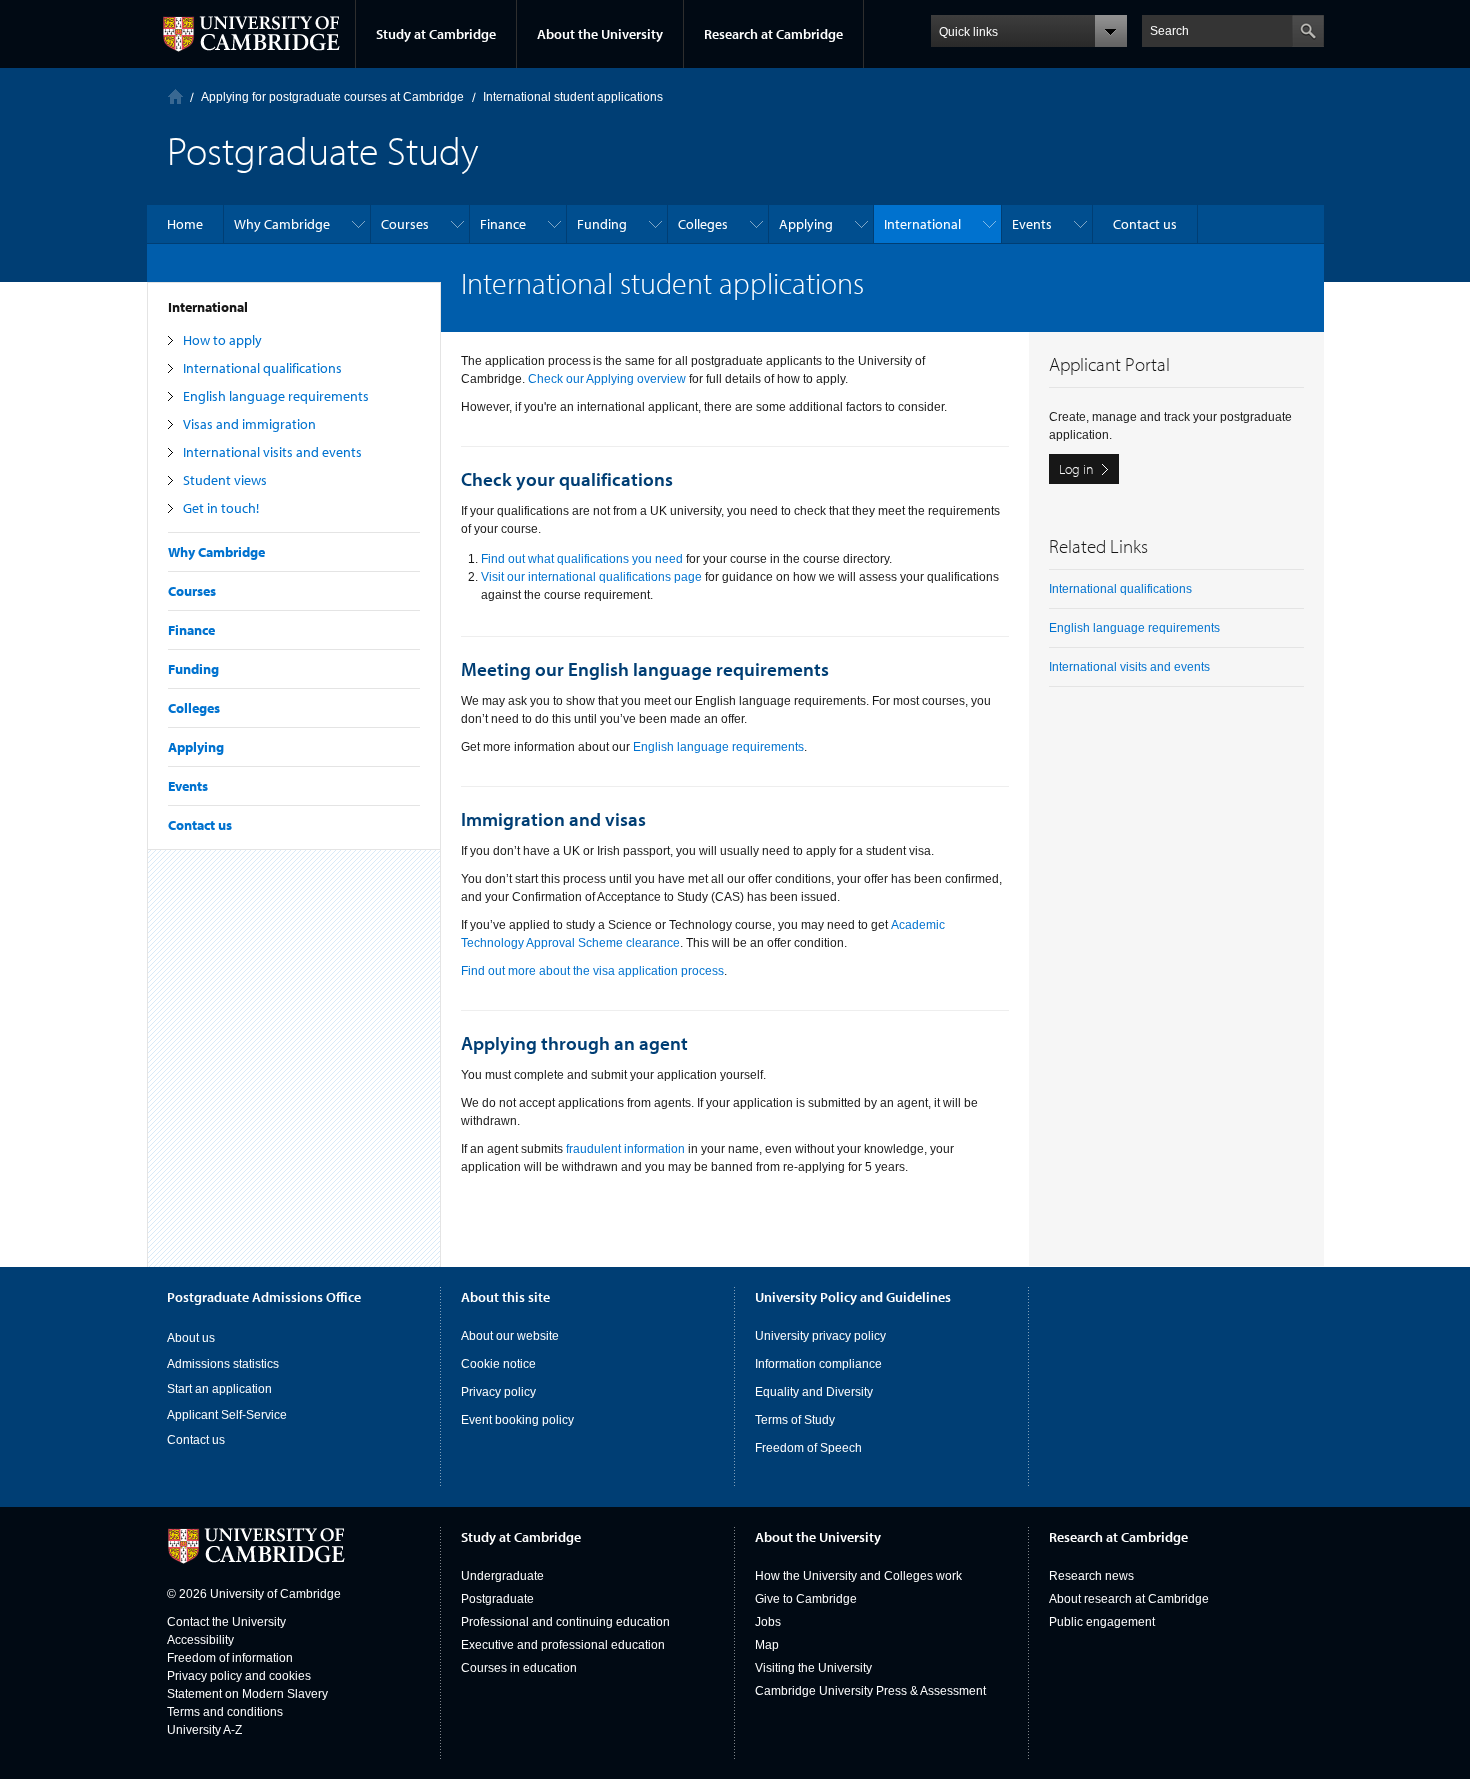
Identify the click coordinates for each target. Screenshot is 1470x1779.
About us (191, 1338)
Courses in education (519, 1668)
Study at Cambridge (436, 34)
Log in (1076, 469)
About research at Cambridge (1129, 1599)
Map (767, 1645)
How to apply (222, 340)
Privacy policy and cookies (239, 1676)
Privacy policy (498, 1392)
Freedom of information (230, 1658)
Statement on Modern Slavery (247, 1694)
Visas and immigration (249, 424)
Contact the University (226, 1622)
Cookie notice (498, 1364)
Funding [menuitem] (602, 224)
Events (188, 786)
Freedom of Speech (808, 1448)
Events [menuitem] (1032, 224)
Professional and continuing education (565, 1622)
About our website (510, 1336)
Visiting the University (813, 1668)
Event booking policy (517, 1420)
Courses (192, 591)
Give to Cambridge (806, 1599)
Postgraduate (497, 1599)
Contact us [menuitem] (1145, 224)
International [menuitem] (922, 224)
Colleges (194, 708)
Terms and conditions (225, 1712)
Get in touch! (221, 508)
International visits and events (272, 452)
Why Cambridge (216, 552)
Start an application (219, 1389)
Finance (191, 630)
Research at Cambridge (773, 34)
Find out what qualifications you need (582, 559)
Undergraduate (502, 1576)
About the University (600, 34)
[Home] (175, 96)
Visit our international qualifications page (591, 577)
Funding (193, 669)
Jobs (768, 1622)
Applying (196, 747)
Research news (1091, 1576)
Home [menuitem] (185, 224)
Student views (225, 480)
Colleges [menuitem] (703, 224)
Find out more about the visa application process (592, 971)
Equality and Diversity (814, 1392)
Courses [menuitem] (405, 224)
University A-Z (204, 1730)
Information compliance (818, 1364)
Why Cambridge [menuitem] (282, 224)
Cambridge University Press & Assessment (870, 1691)
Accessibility (200, 1640)
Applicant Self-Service (227, 1415)
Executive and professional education (563, 1645)
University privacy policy (820, 1336)
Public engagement (1102, 1622)
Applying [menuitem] (806, 224)
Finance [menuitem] (503, 224)
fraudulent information (625, 1149)
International (208, 307)
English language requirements (276, 396)
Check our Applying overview (607, 379)
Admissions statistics (223, 1364)
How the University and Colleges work (858, 1576)
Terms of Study (795, 1420)
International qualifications (262, 368)
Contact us (200, 825)
